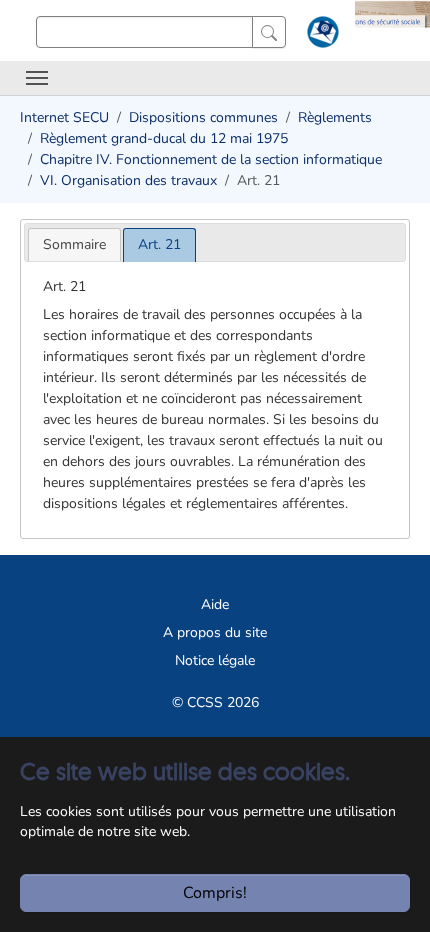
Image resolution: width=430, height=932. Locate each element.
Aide (215, 604)
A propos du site (215, 632)
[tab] (74, 244)
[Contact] (320, 36)
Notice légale (215, 660)
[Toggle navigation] (37, 78)
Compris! (215, 893)
